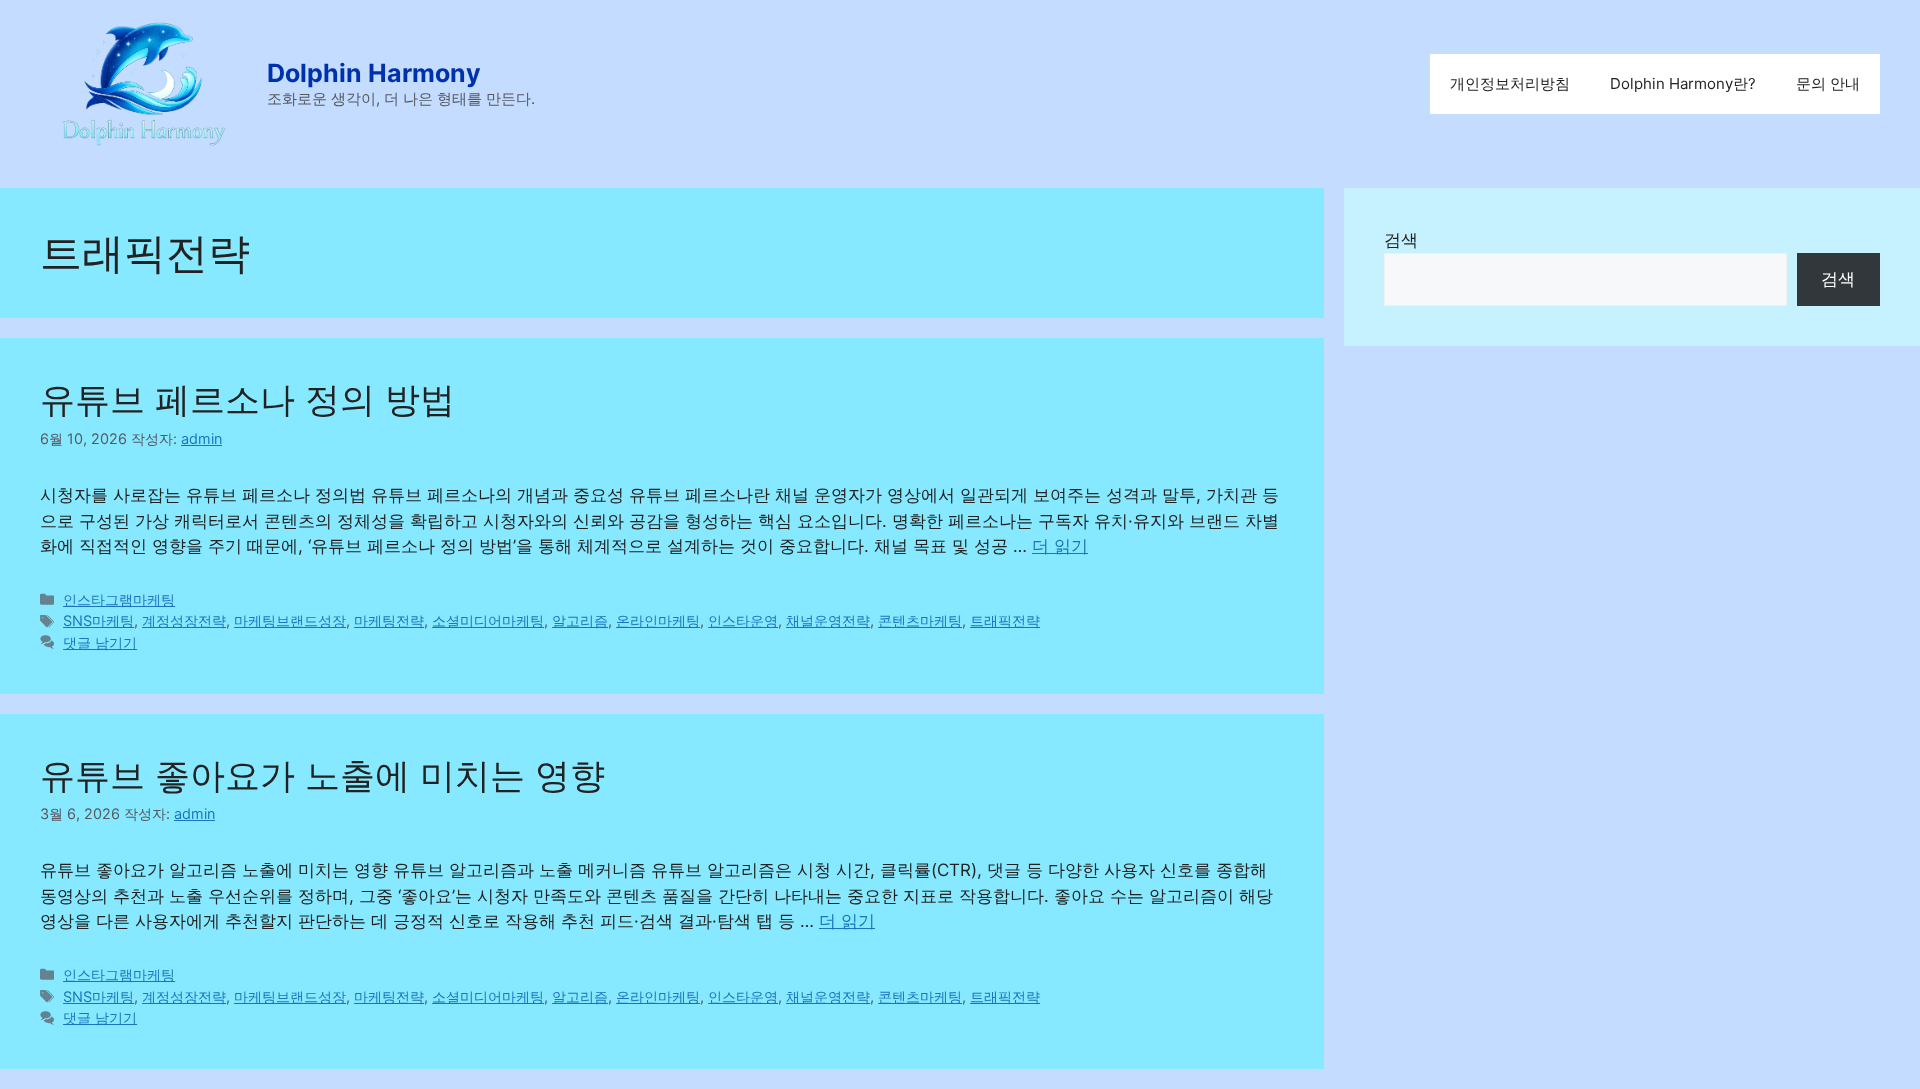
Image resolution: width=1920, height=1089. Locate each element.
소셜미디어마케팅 (488, 620)
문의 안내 (1828, 83)
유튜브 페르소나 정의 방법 (247, 399)
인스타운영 (743, 620)
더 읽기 (1060, 546)
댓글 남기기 (100, 642)
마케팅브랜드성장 (290, 620)
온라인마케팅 (658, 620)
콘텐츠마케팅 (920, 620)
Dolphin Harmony (374, 73)
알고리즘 (580, 620)
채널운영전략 (828, 620)
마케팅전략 (389, 620)
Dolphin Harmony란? (1683, 83)
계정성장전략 (184, 620)
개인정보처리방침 (1510, 83)
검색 (1401, 240)
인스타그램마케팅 (119, 599)
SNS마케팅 (98, 620)
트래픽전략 (1005, 620)
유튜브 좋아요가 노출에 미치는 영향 (322, 775)
